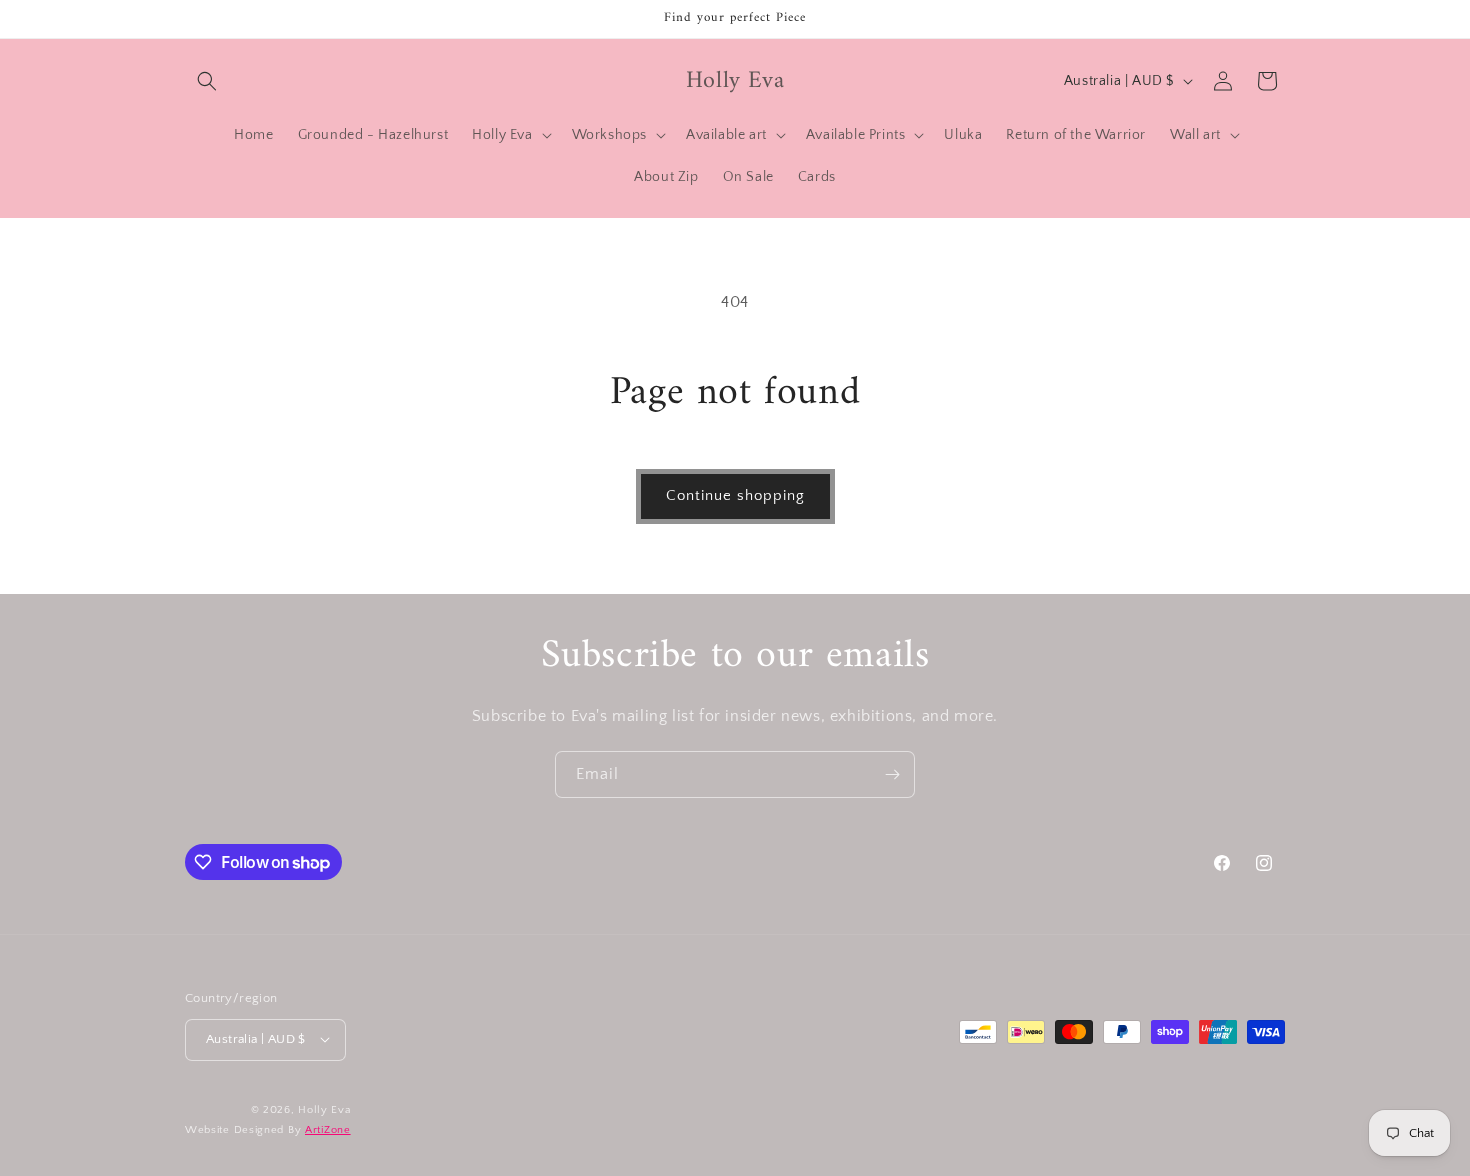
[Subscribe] (892, 774)
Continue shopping (735, 495)
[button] (207, 81)
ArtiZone (328, 1130)
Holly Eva (324, 1109)
